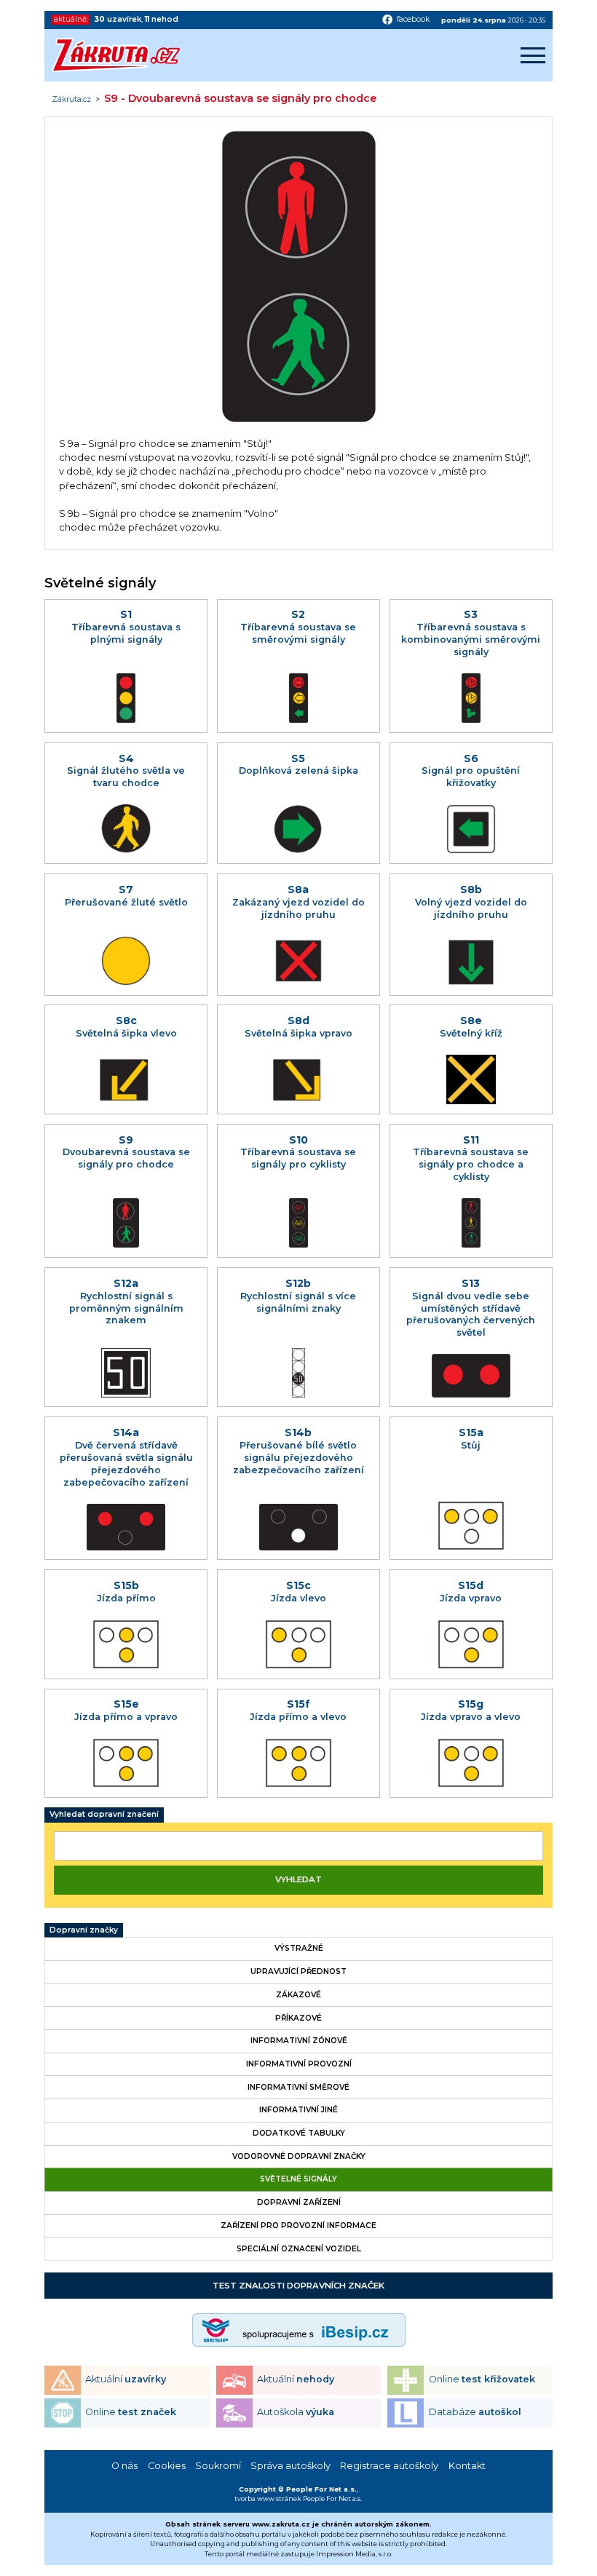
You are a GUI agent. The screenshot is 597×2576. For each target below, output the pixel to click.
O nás (124, 2466)
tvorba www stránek (268, 2498)
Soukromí (218, 2466)
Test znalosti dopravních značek (298, 2286)
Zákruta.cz (71, 100)
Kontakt (467, 2466)
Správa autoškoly (290, 2466)
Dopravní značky (84, 1930)
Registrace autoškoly (389, 2466)
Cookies (167, 2466)
